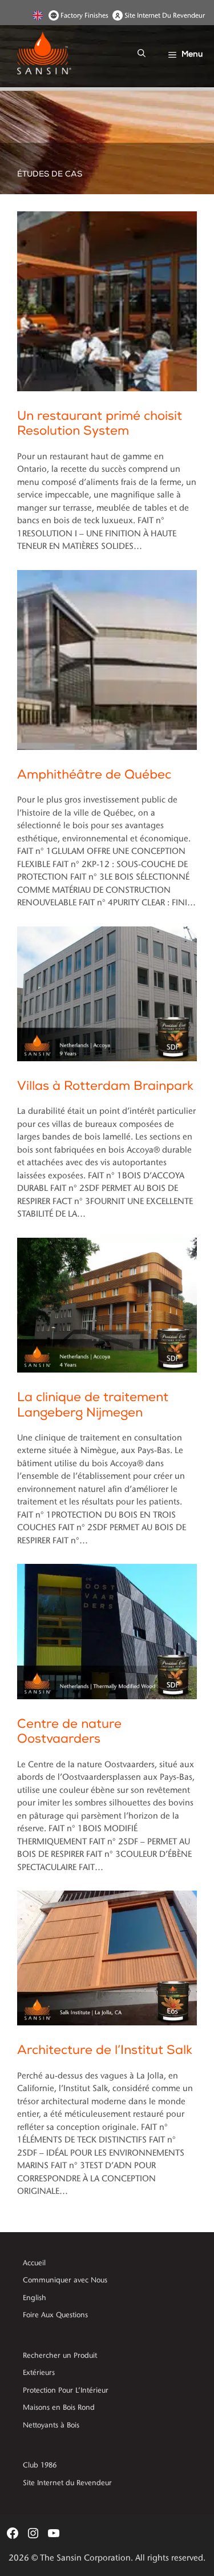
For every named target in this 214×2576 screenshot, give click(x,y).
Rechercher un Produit (60, 2356)
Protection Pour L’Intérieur (66, 2390)
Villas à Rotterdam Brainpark (105, 1086)
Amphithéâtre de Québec (94, 775)
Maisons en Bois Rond (59, 2408)
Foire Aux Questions (55, 2315)
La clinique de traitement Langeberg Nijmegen (93, 1405)
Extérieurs (39, 2373)
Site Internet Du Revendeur (165, 15)
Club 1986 (40, 2465)
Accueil (34, 2263)
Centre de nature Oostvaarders (69, 1732)
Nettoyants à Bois (51, 2425)
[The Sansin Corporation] (49, 54)
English (39, 15)
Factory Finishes (84, 15)
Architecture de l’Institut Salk (105, 2050)
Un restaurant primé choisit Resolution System (100, 424)
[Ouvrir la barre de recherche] (142, 54)
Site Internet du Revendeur (67, 2483)
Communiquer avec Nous (65, 2280)
